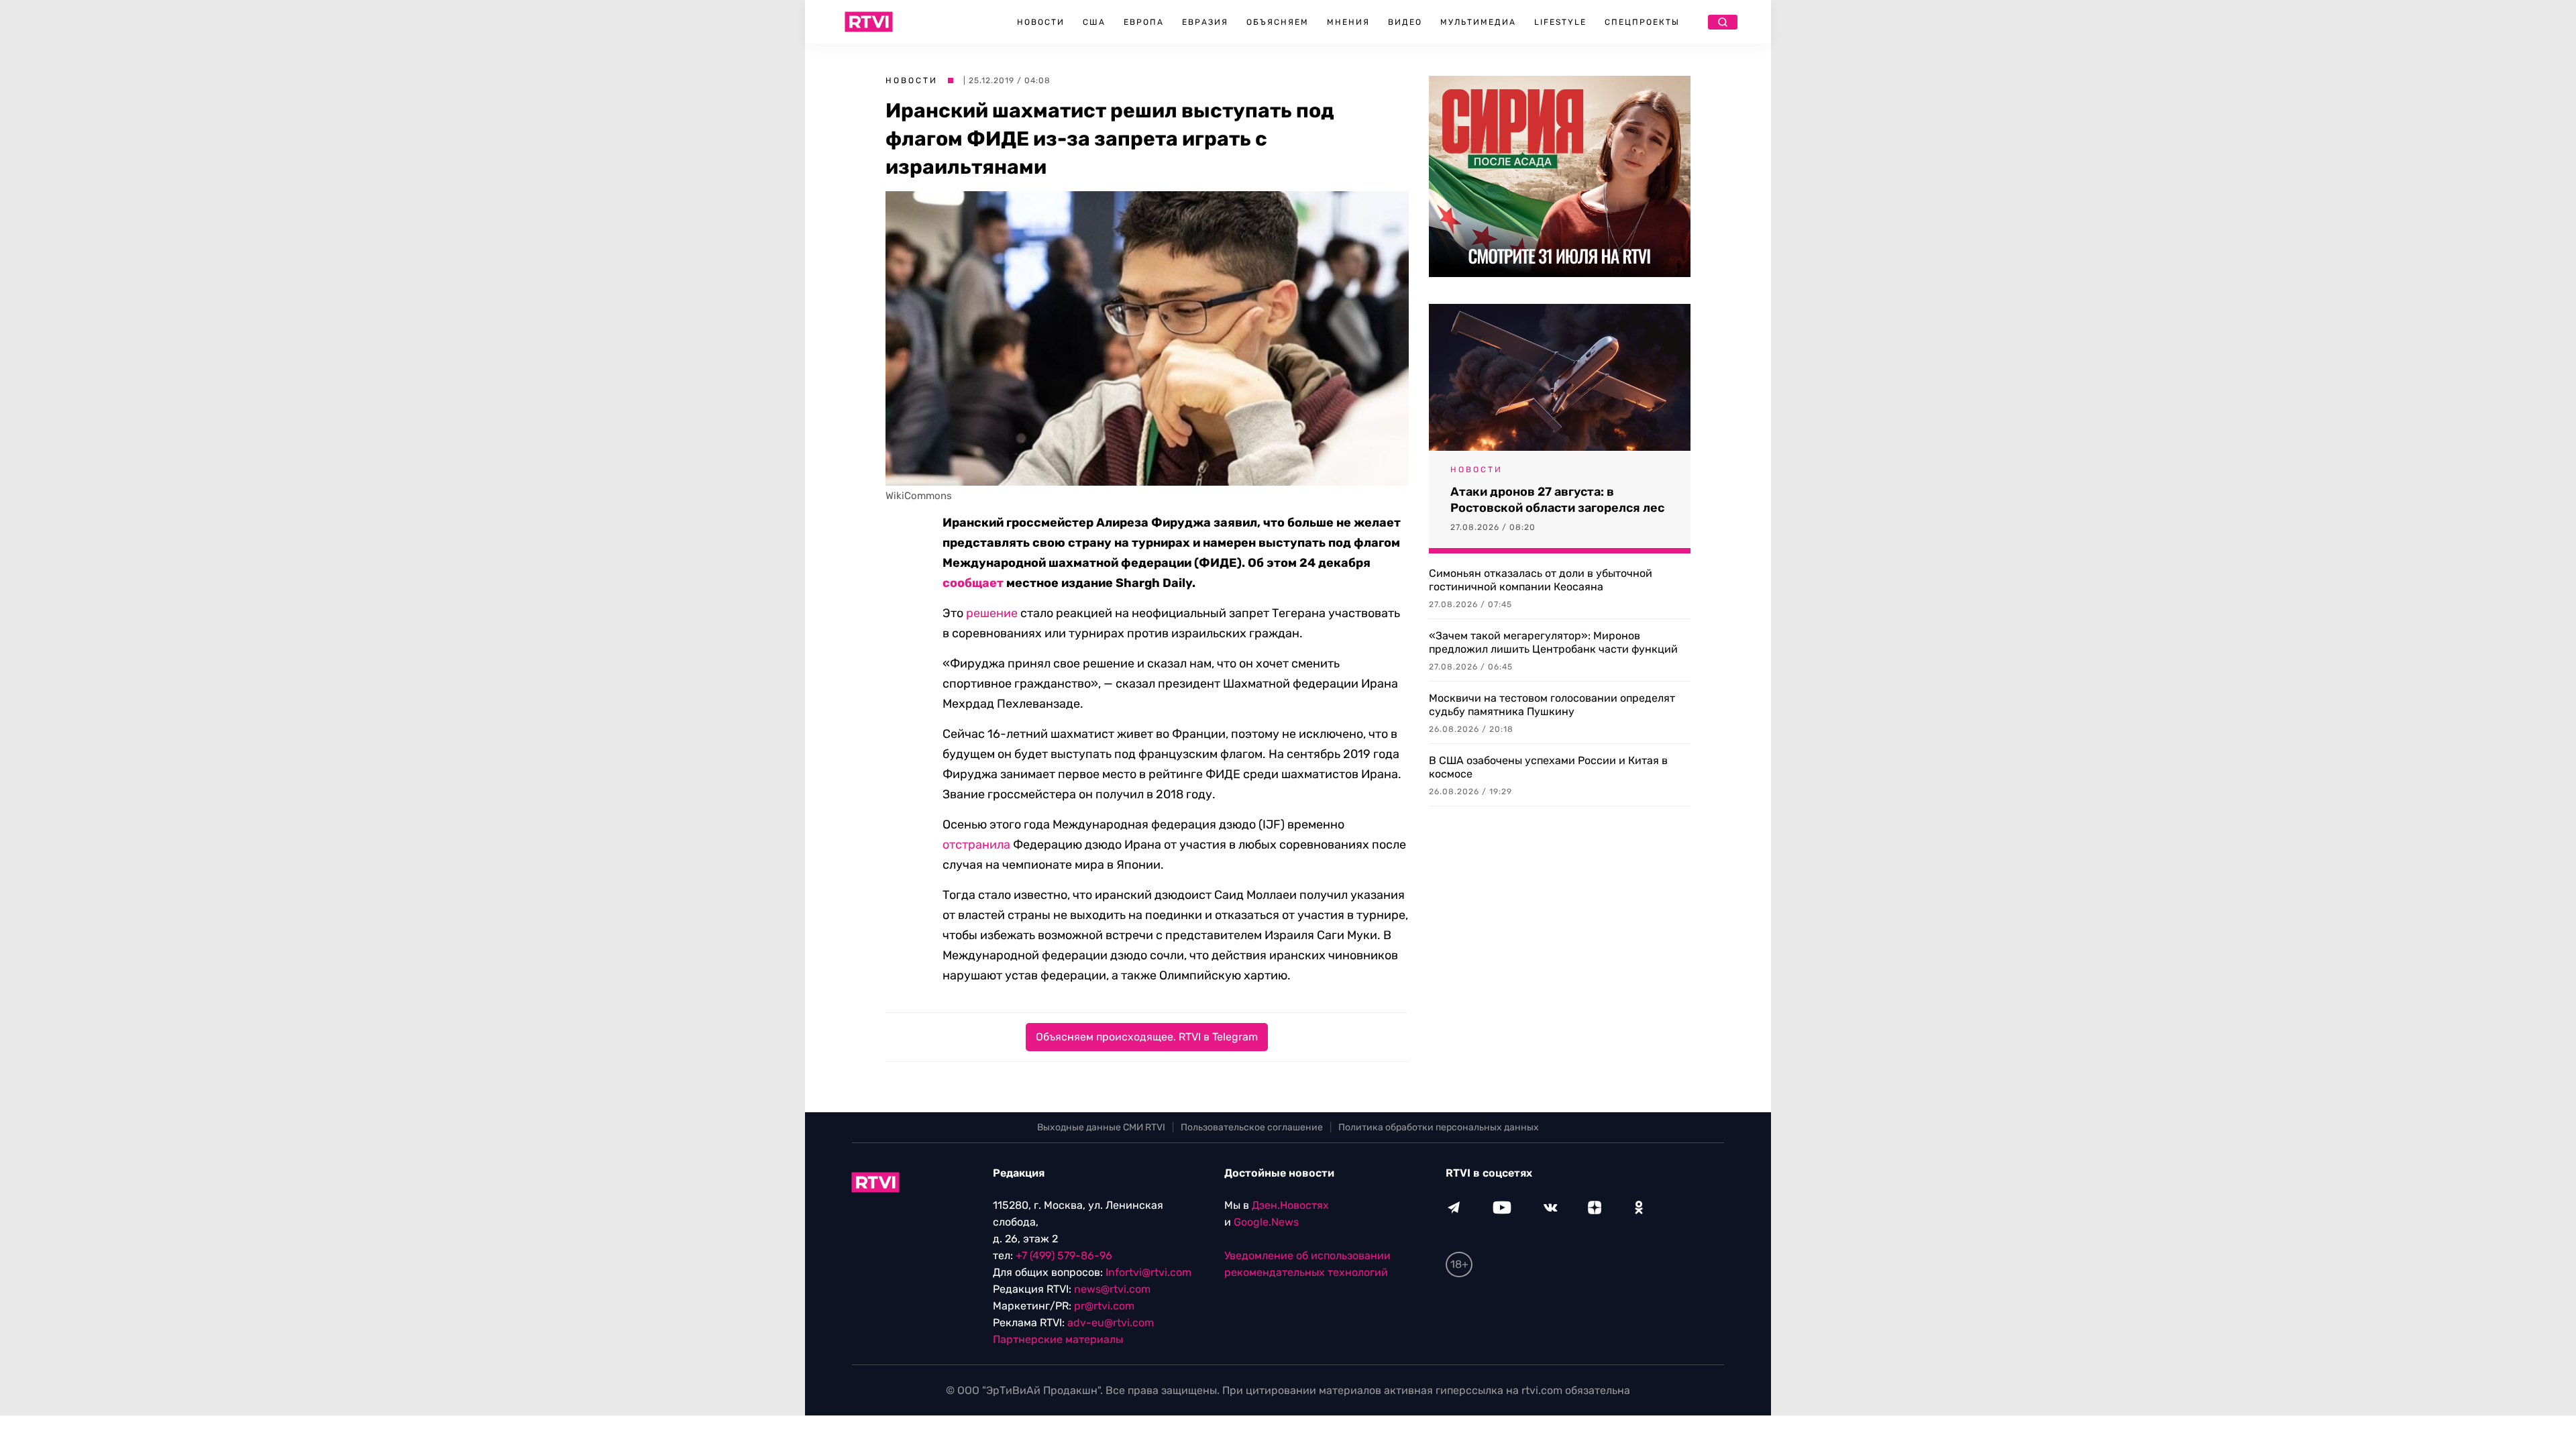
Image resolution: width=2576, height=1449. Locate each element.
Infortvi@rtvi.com (1148, 1272)
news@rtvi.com (1112, 1289)
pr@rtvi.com (1104, 1306)
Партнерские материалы (1058, 1339)
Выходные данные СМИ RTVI (1101, 1127)
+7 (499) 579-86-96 (1064, 1255)
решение (992, 613)
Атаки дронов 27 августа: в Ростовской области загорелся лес (1557, 500)
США (1094, 22)
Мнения (1348, 22)
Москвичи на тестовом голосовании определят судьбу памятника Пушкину (1552, 705)
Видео (1405, 22)
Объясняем (1278, 22)
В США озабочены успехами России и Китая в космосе (1548, 767)
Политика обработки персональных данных (1439, 1127)
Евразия (1205, 22)
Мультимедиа (1478, 22)
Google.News (1266, 1222)
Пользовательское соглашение (1252, 1127)
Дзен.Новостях (1290, 1205)
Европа (1144, 22)
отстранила (976, 845)
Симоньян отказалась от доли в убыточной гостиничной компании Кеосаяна (1541, 580)
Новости (1041, 22)
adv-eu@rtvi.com (1111, 1323)
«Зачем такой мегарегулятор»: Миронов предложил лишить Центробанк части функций (1553, 642)
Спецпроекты (1642, 22)
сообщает (973, 583)
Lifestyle (1560, 22)
